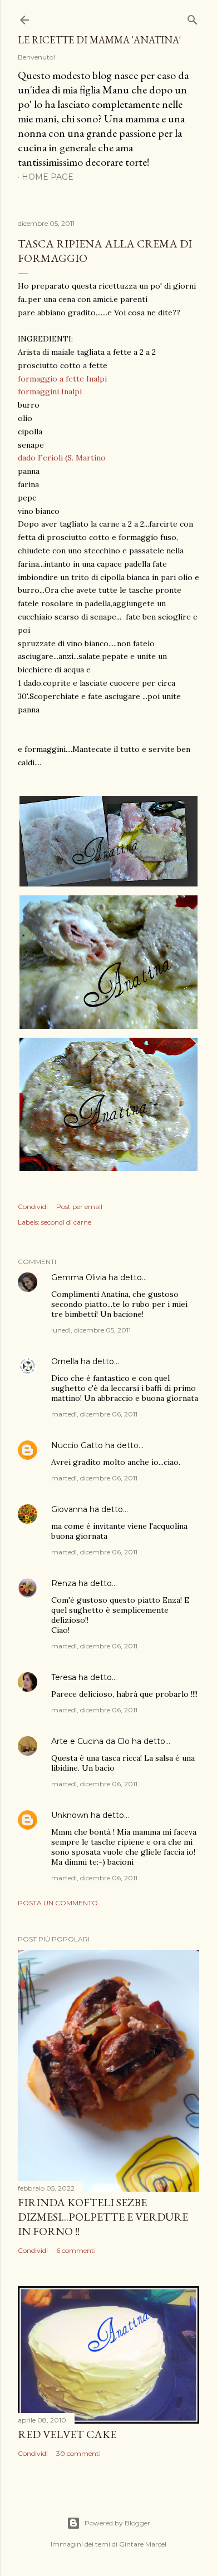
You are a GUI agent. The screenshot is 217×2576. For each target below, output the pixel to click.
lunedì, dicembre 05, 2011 (91, 1330)
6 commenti (76, 2250)
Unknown (70, 1815)
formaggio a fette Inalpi (63, 379)
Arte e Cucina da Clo (90, 1741)
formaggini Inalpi (50, 392)
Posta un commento (58, 1903)
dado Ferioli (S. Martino (62, 458)
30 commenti (78, 2453)
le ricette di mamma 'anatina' (99, 40)
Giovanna (69, 1509)
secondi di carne (66, 1222)
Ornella (65, 1361)
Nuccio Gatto (77, 1445)
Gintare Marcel (143, 2544)
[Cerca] (193, 18)
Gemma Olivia (79, 1277)
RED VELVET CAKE (67, 2434)
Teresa (64, 1677)
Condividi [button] (33, 1207)
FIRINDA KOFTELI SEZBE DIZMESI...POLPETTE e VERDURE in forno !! (103, 2217)
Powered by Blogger (117, 2523)
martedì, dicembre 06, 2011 (94, 1414)
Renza (64, 1583)
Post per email (79, 1207)
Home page (48, 177)
